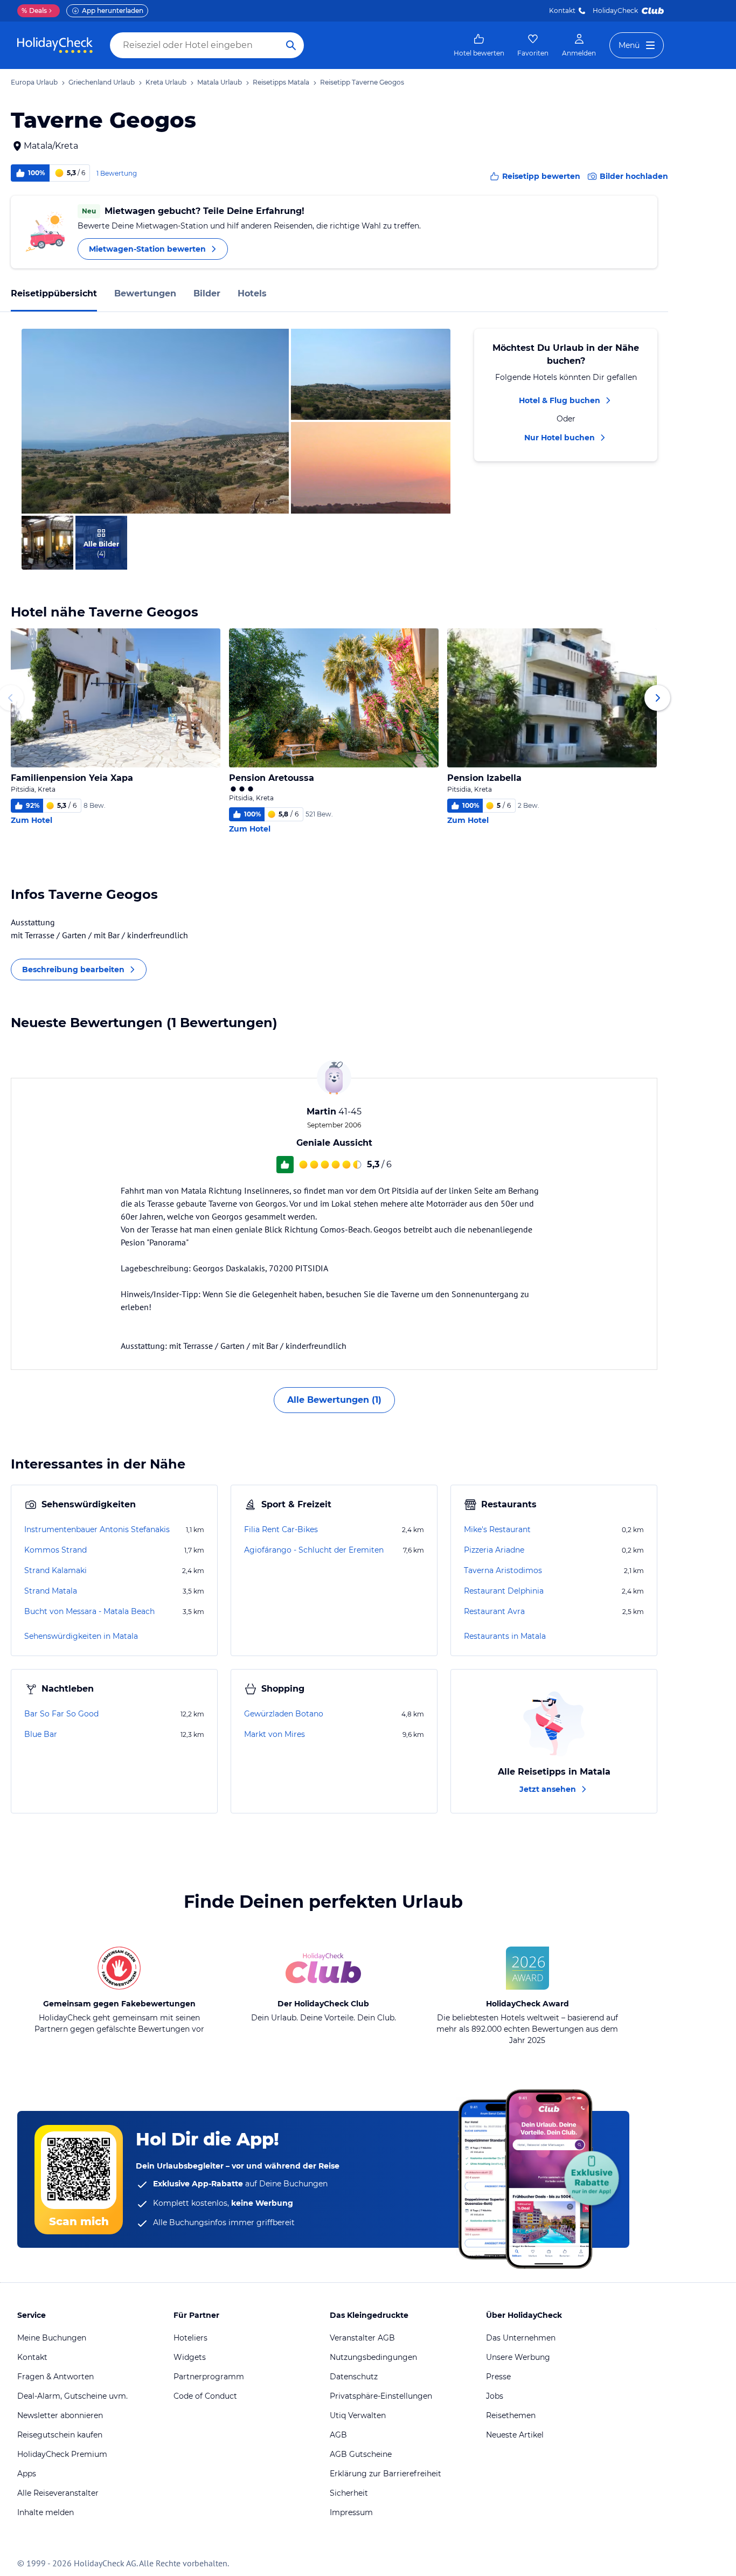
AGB (338, 2435)
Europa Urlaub (34, 82)
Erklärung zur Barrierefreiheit (386, 2474)
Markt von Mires (275, 1734)
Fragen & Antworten (55, 2377)
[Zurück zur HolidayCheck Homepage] (55, 45)
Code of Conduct (205, 2396)
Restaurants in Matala (505, 1636)
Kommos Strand (55, 1550)
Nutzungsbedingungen (373, 2357)
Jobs (495, 2396)
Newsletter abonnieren (60, 2415)
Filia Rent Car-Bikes (281, 1529)
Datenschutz (354, 2377)
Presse (498, 2377)
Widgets (190, 2357)
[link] (479, 45)
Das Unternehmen (521, 2338)
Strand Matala (51, 1591)
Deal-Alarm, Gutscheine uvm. (72, 2396)
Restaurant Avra (494, 1611)
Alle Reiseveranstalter (58, 2493)
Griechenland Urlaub (102, 82)
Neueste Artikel (515, 2435)
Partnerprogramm (209, 2377)
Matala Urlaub (220, 82)
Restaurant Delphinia (504, 1591)
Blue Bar (41, 1734)
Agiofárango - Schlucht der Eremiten (314, 1550)
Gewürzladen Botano (284, 1714)
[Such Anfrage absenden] (291, 45)
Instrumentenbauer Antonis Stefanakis (97, 1529)
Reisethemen (511, 2415)
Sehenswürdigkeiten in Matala (81, 1636)
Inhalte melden (46, 2512)
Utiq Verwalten (358, 2415)
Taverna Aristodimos (503, 1570)
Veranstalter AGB (362, 2338)
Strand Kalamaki (55, 1570)
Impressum (351, 2512)
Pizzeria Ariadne (494, 1550)
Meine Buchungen (52, 2338)
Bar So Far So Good (61, 1714)
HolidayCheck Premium (62, 2454)
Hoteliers (190, 2338)
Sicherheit (349, 2493)
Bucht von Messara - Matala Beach (89, 1611)
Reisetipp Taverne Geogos (362, 82)
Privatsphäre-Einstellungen (381, 2396)
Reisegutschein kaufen (60, 2435)
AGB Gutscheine (361, 2454)
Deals (34, 11)
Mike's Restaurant (497, 1529)
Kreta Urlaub (166, 82)
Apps (27, 2474)
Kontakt (562, 11)
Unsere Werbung (518, 2357)
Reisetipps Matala (281, 82)
